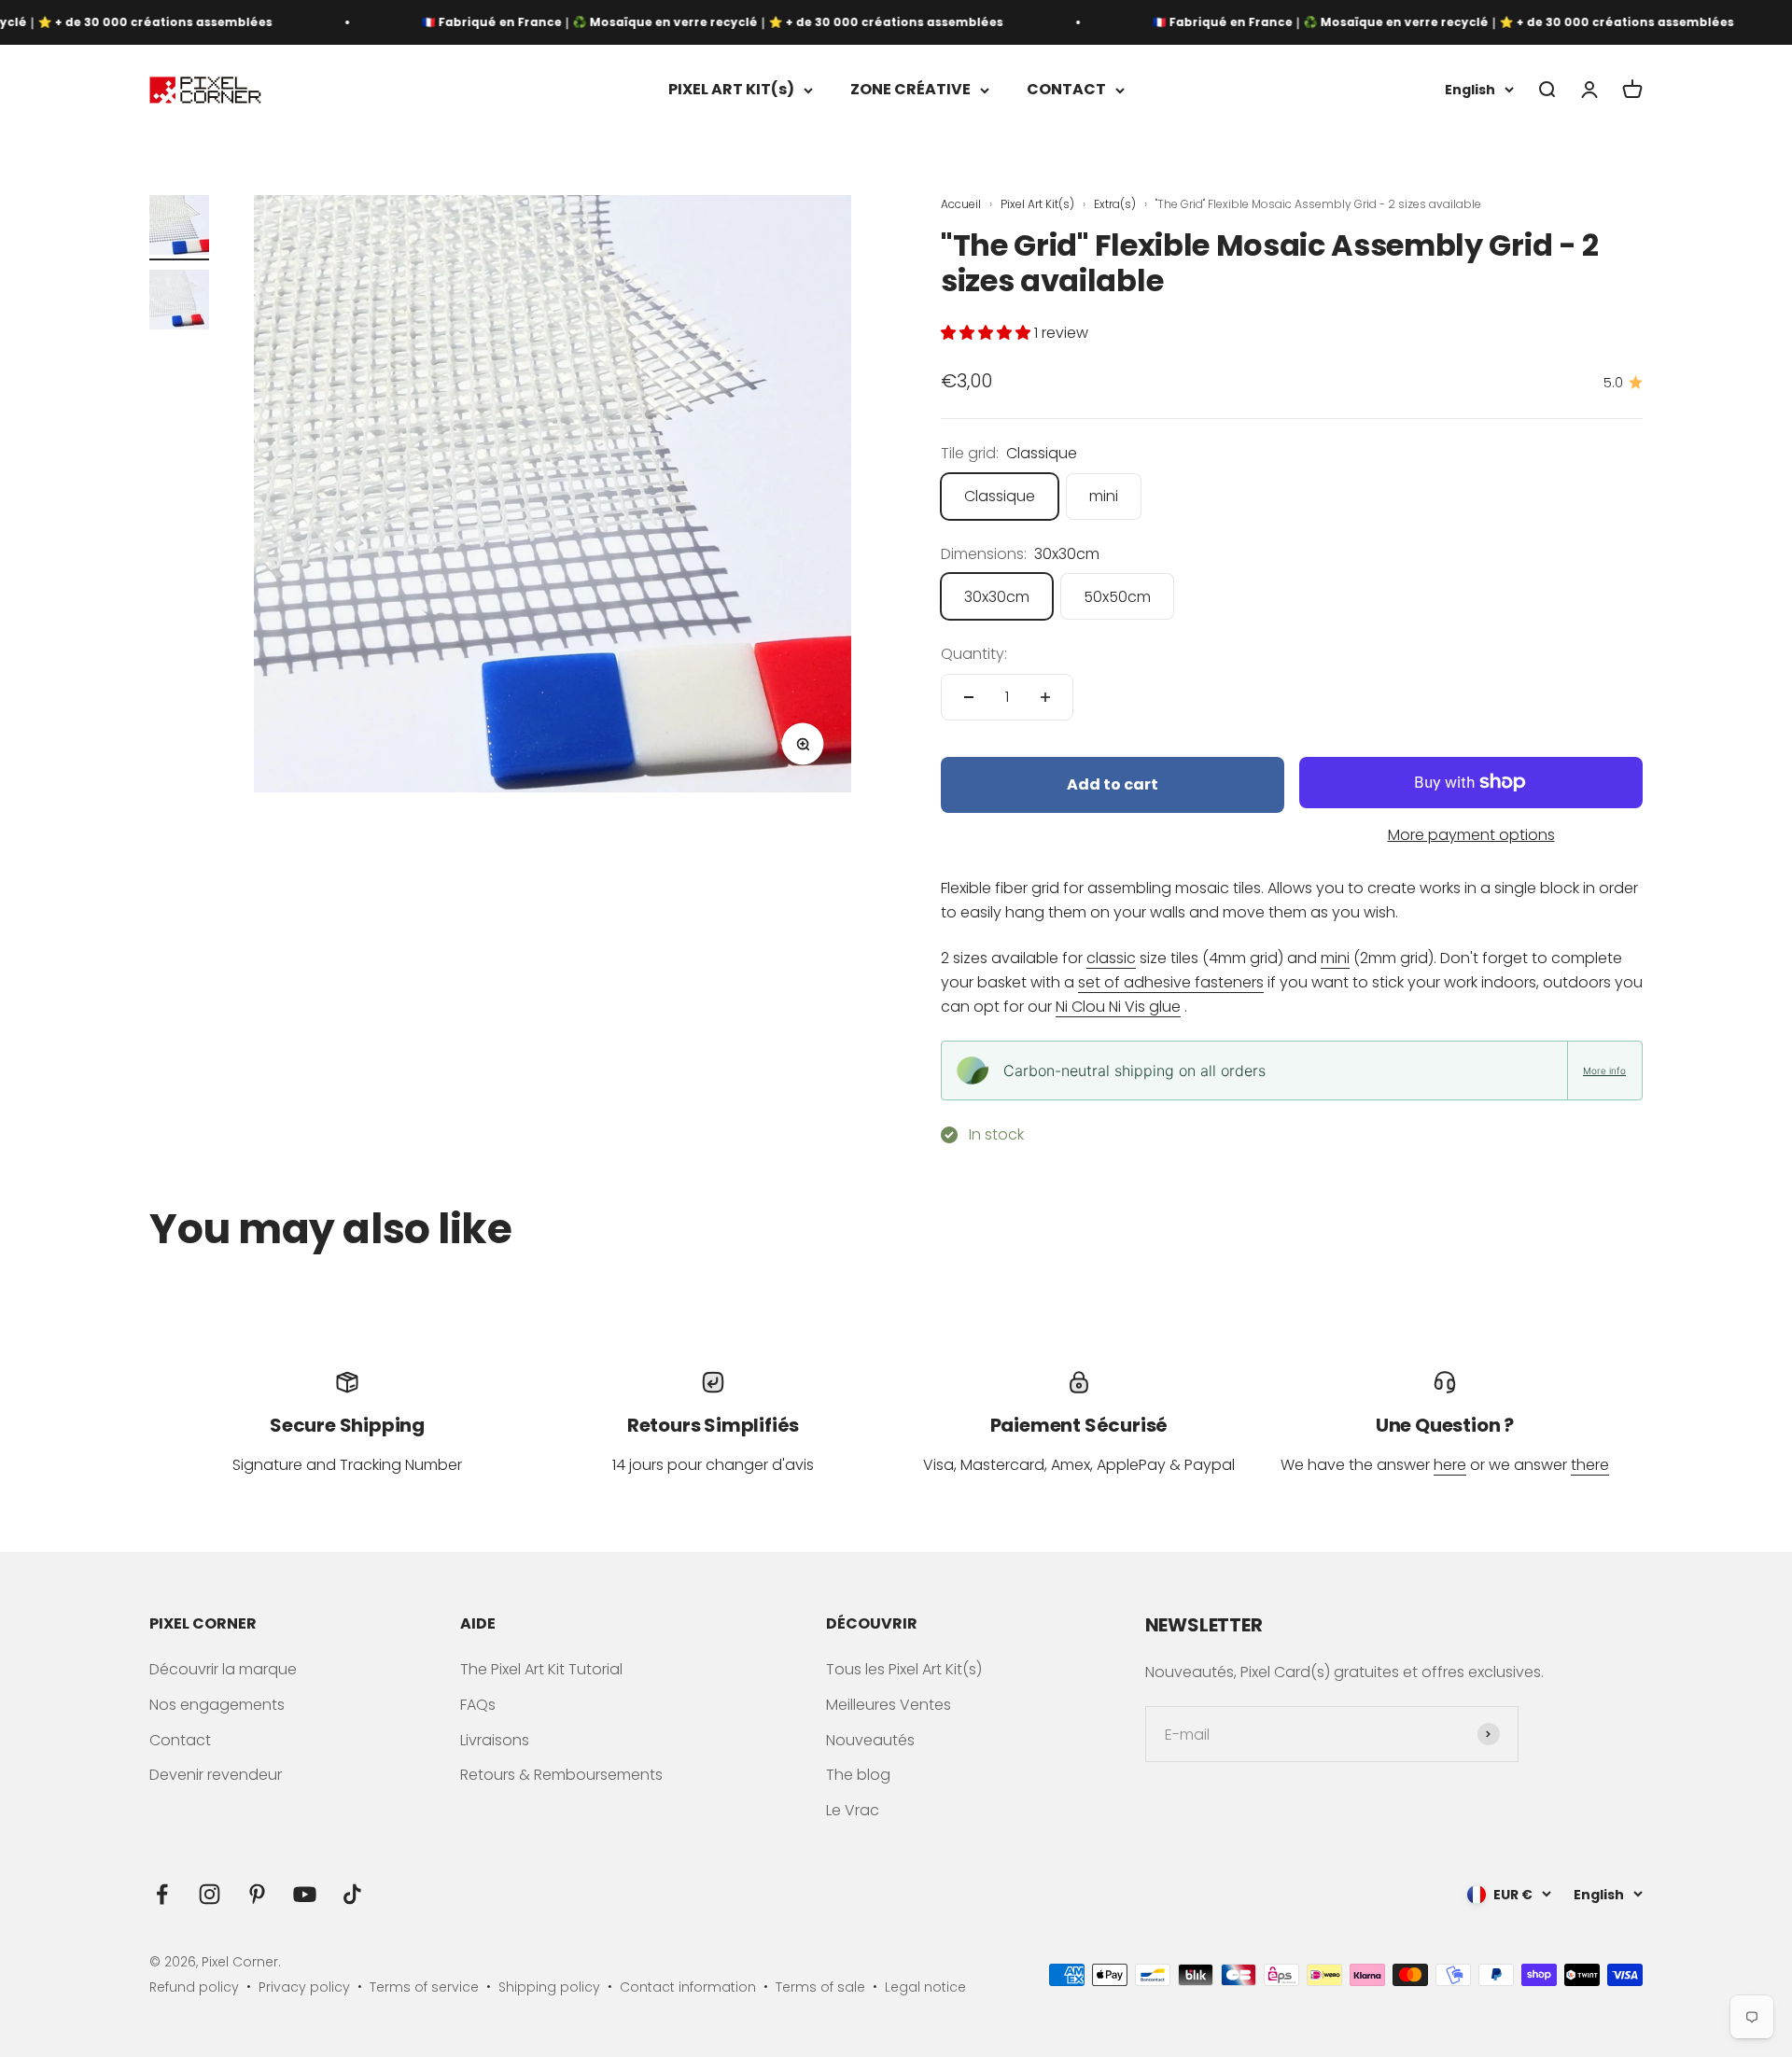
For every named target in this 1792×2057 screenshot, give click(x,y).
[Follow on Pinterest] (257, 1894)
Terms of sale (820, 1987)
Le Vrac (853, 1810)
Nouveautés (870, 1740)
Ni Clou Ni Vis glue (1118, 1007)
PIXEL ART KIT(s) (731, 90)
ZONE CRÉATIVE (910, 90)
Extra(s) (1116, 204)
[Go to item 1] (179, 228)
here (1450, 1465)
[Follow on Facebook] (162, 1894)
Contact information (688, 1987)
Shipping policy (549, 1987)
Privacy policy (304, 1987)
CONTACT (1066, 90)
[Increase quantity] (1045, 697)
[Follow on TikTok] (352, 1894)
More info (1604, 1070)
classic (1111, 958)
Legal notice (925, 1987)
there (1590, 1465)
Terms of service (424, 1987)
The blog (858, 1775)
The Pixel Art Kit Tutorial (541, 1669)
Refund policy (194, 1987)
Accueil (961, 204)
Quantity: (974, 654)
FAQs (478, 1705)
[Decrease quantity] (969, 697)
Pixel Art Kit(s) (1039, 204)
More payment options (1471, 835)
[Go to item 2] (179, 302)
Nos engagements (217, 1705)
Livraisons (495, 1740)
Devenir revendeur (216, 1775)
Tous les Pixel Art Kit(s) (904, 1669)
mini (1335, 958)
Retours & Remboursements (561, 1775)
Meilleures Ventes (889, 1705)
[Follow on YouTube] (305, 1894)
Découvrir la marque (223, 1669)
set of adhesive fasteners (1171, 982)
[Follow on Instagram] (210, 1894)
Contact (180, 1740)
